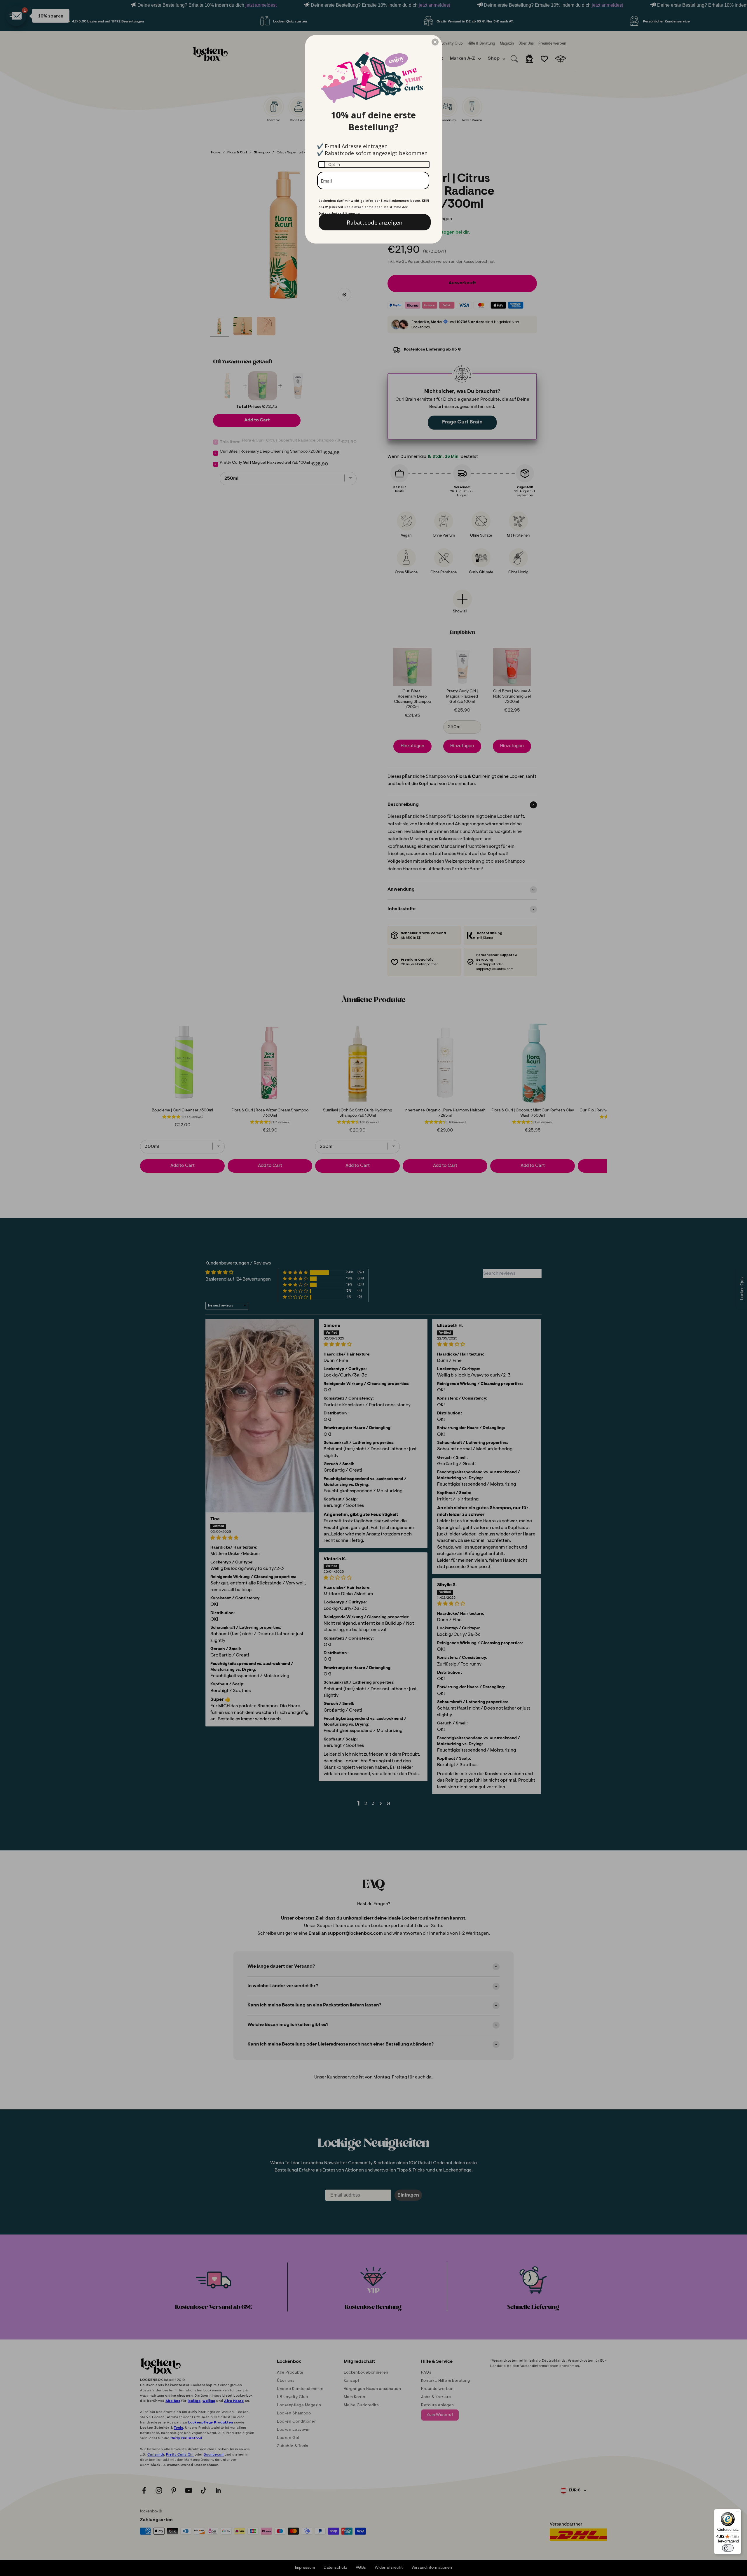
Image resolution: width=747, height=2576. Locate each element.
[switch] (728, 2548)
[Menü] (738, 2512)
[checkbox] (374, 164)
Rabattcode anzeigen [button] (375, 222)
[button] (435, 42)
